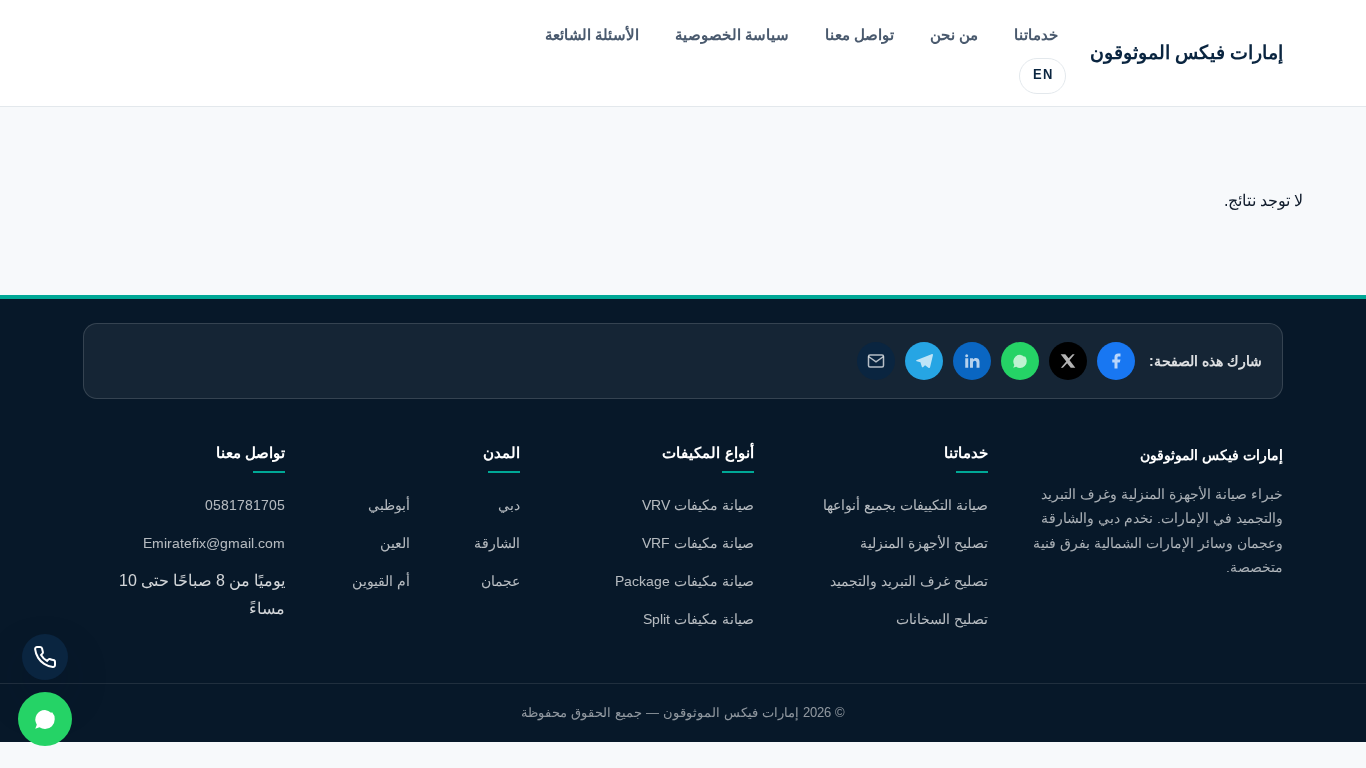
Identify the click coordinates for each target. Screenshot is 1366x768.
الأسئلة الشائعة (592, 34)
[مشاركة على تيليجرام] (924, 361)
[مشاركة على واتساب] (1020, 361)
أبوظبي (389, 505)
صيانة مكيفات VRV (698, 505)
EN (1042, 75)
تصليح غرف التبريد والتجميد (909, 581)
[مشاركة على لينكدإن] (972, 361)
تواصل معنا (859, 34)
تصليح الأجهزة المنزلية (924, 543)
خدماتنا (1036, 34)
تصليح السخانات (942, 619)
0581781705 (245, 505)
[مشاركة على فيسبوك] (1116, 361)
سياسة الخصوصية (732, 34)
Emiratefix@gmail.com (214, 543)
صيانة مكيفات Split (698, 619)
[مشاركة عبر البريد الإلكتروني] (876, 361)
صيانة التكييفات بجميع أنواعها (905, 505)
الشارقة (497, 543)
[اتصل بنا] (45, 657)
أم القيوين (381, 581)
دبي (509, 505)
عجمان (500, 581)
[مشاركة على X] (1068, 361)
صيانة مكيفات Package (684, 581)
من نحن (954, 34)
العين (395, 543)
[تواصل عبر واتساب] (45, 719)
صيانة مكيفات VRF (698, 543)
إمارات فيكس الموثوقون (1186, 52)
